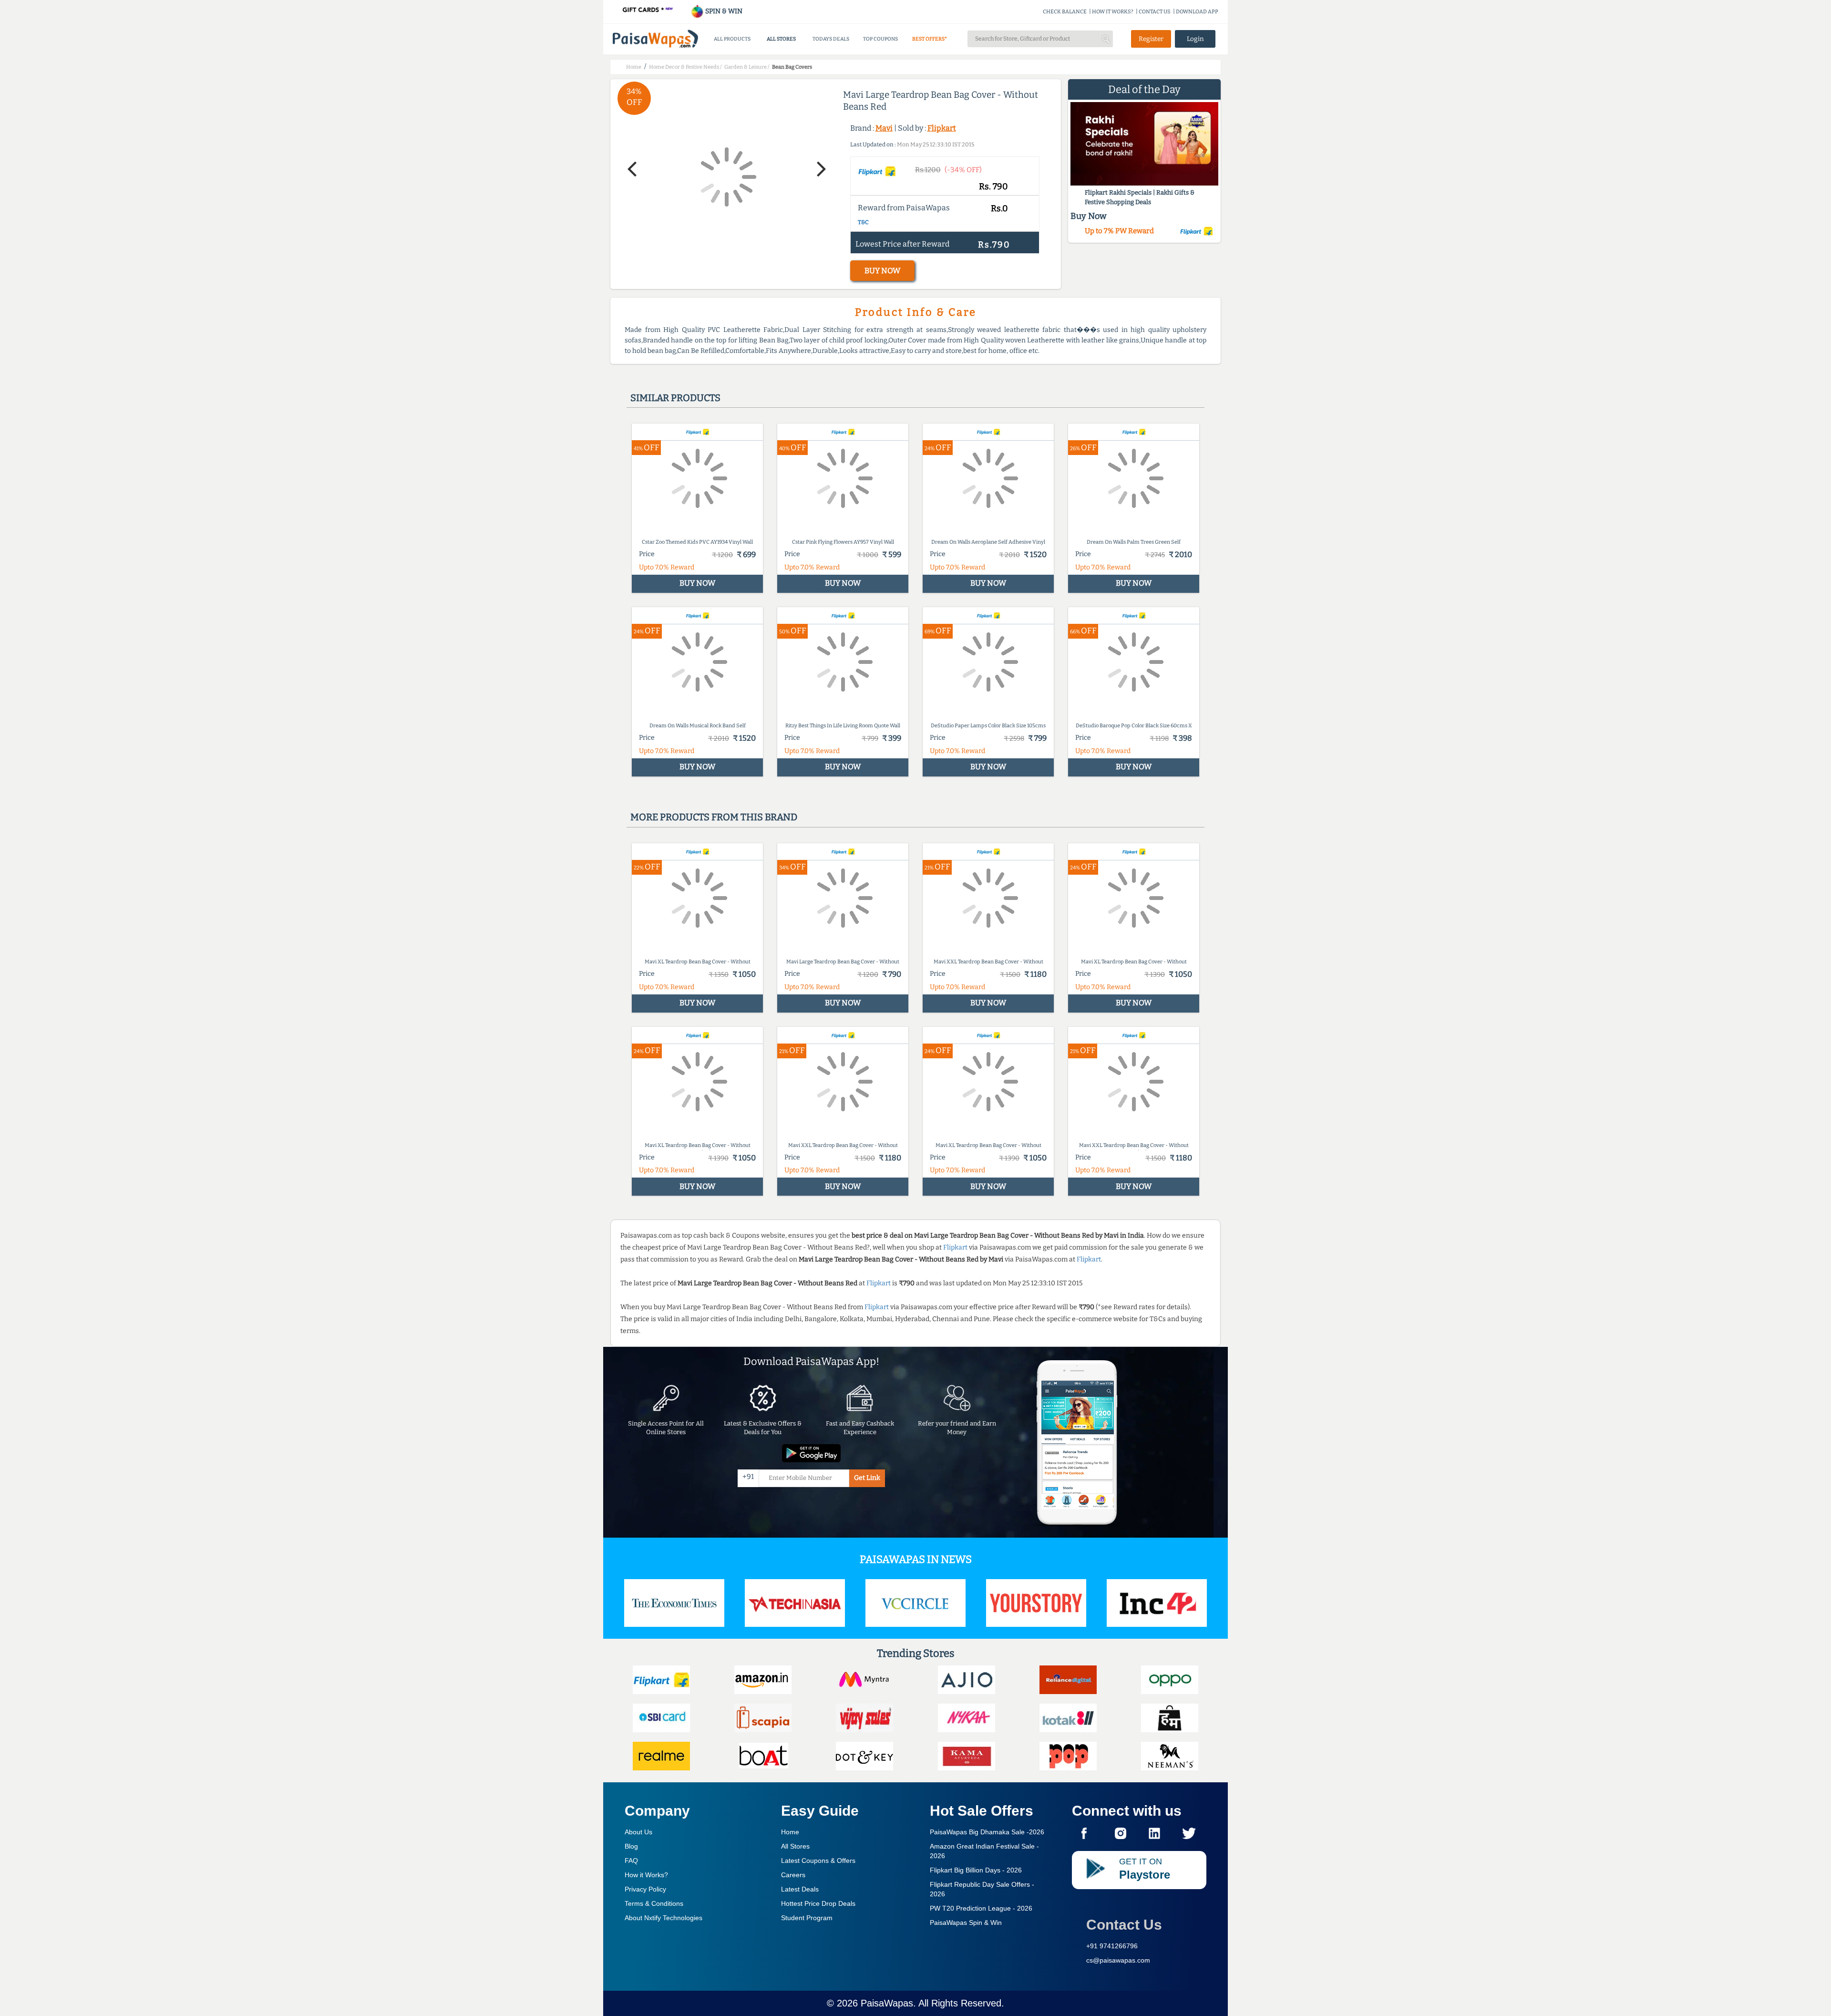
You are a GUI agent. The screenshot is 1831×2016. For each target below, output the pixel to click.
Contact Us (1124, 1925)
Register (1151, 39)
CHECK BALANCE (1065, 12)
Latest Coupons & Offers (818, 1861)
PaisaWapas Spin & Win (966, 1923)
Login (1195, 39)
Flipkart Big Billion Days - (976, 1870)
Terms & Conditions (654, 1903)
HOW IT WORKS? (1113, 12)
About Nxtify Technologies (663, 1918)
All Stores (795, 1846)
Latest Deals (800, 1889)
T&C (863, 222)
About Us (638, 1832)
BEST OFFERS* (930, 39)
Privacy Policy (645, 1889)
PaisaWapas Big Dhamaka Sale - (987, 1832)
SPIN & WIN (723, 11)
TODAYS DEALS (831, 39)
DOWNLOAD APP (1197, 12)
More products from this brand (714, 817)
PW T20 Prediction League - (981, 1908)
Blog (631, 1846)
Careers (793, 1875)
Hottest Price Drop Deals (818, 1903)
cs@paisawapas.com (1118, 1960)
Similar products (675, 398)
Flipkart (942, 128)
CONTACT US (1155, 12)
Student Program (807, 1918)
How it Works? (646, 1875)
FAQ (631, 1861)
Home (790, 1832)
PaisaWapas (887, 2003)
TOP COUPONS (880, 39)
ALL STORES (781, 39)
